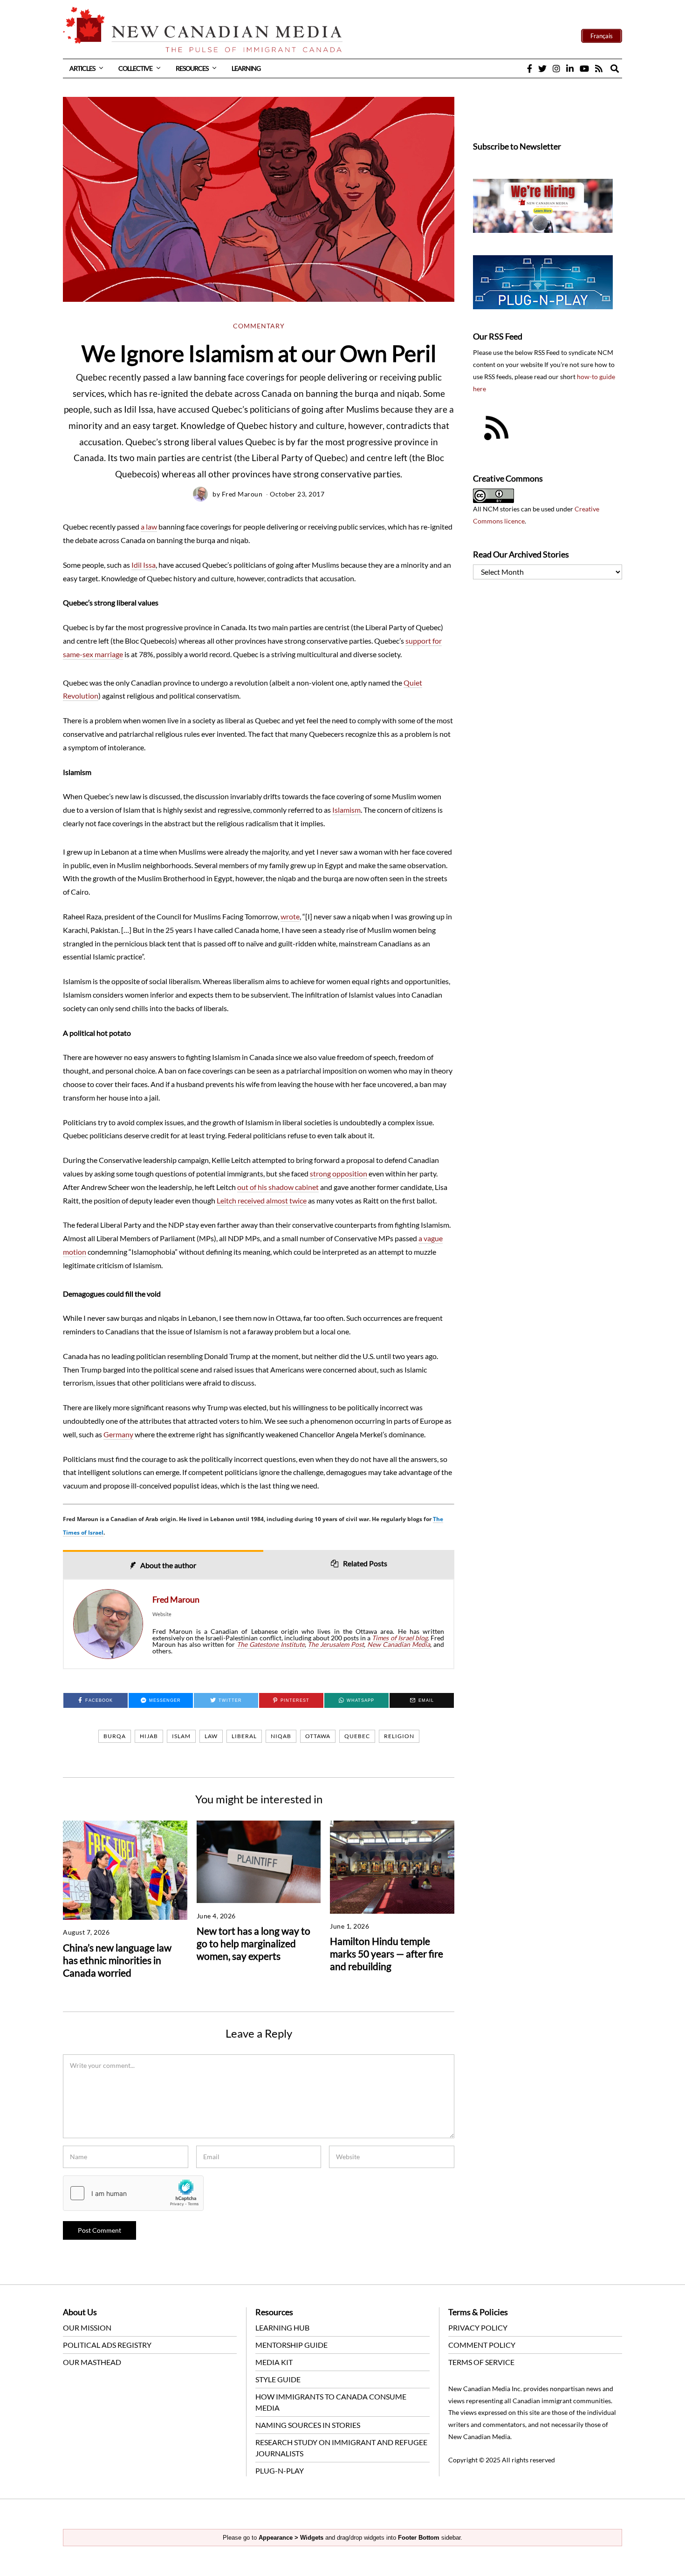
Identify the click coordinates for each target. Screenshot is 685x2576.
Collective (135, 68)
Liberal (244, 1736)
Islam (181, 1736)
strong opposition (339, 1173)
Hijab (149, 1736)
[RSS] (599, 68)
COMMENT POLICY (482, 2345)
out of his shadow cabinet (278, 1187)
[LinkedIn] (570, 68)
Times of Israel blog (400, 1638)
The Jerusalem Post (336, 1644)
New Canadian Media (399, 1644)
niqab (281, 1736)
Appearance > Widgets (291, 2538)
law (211, 1736)
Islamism (346, 810)
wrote (290, 916)
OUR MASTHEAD (92, 2362)
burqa (115, 1736)
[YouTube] (584, 68)
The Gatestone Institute (271, 1644)
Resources (192, 68)
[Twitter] (542, 68)
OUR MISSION (87, 2328)
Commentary (259, 326)
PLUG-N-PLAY (280, 2471)
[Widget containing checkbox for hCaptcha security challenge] (133, 2193)
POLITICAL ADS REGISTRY (107, 2345)
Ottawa (318, 1736)
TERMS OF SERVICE (481, 2362)
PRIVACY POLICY (478, 2328)
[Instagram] (556, 68)
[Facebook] (530, 68)
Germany (118, 1434)
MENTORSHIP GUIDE (291, 2345)
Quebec (357, 1736)
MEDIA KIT (274, 2362)
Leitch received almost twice (262, 1200)
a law (149, 527)
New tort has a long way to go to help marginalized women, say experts (253, 1943)
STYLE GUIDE (278, 2379)
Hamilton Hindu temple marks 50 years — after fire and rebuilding (387, 1954)
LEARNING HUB (282, 2328)
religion (399, 1736)
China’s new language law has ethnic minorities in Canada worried (117, 1960)
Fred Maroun (242, 494)
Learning (246, 68)
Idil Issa (144, 565)
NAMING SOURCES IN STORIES (308, 2425)
